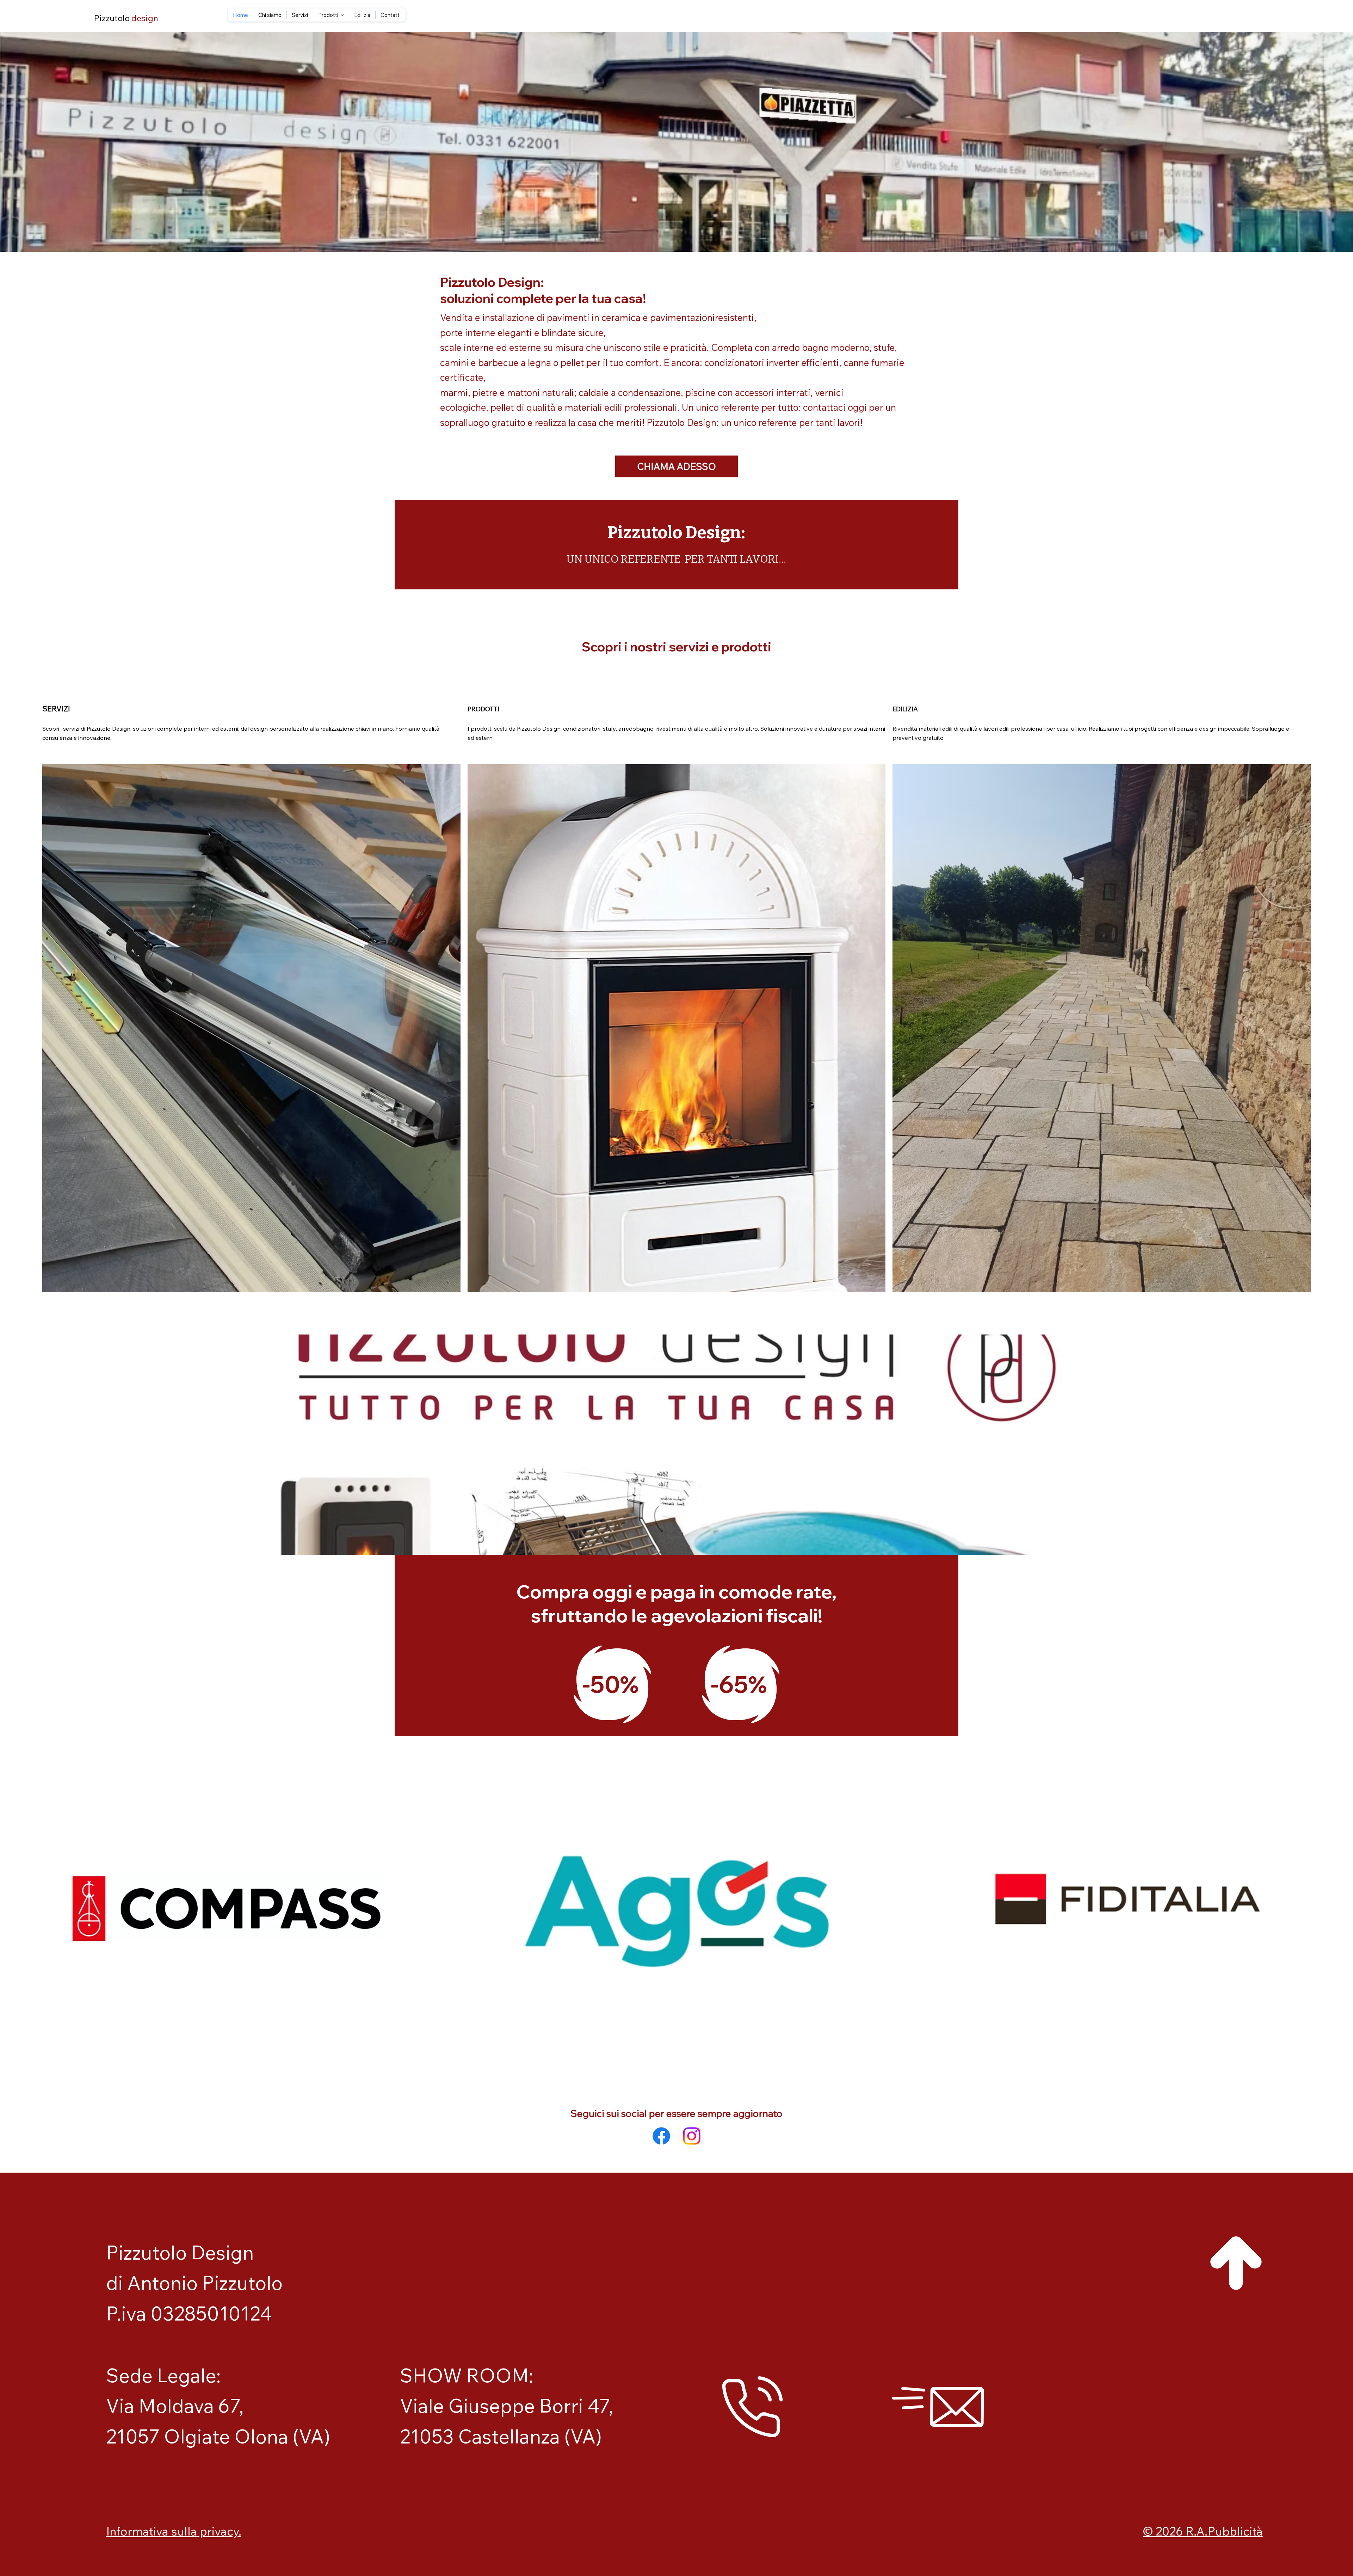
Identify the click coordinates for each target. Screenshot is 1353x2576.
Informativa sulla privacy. (174, 2531)
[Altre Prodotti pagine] (342, 15)
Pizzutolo (126, 18)
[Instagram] (692, 2136)
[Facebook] (661, 2136)
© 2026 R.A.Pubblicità (1203, 2531)
